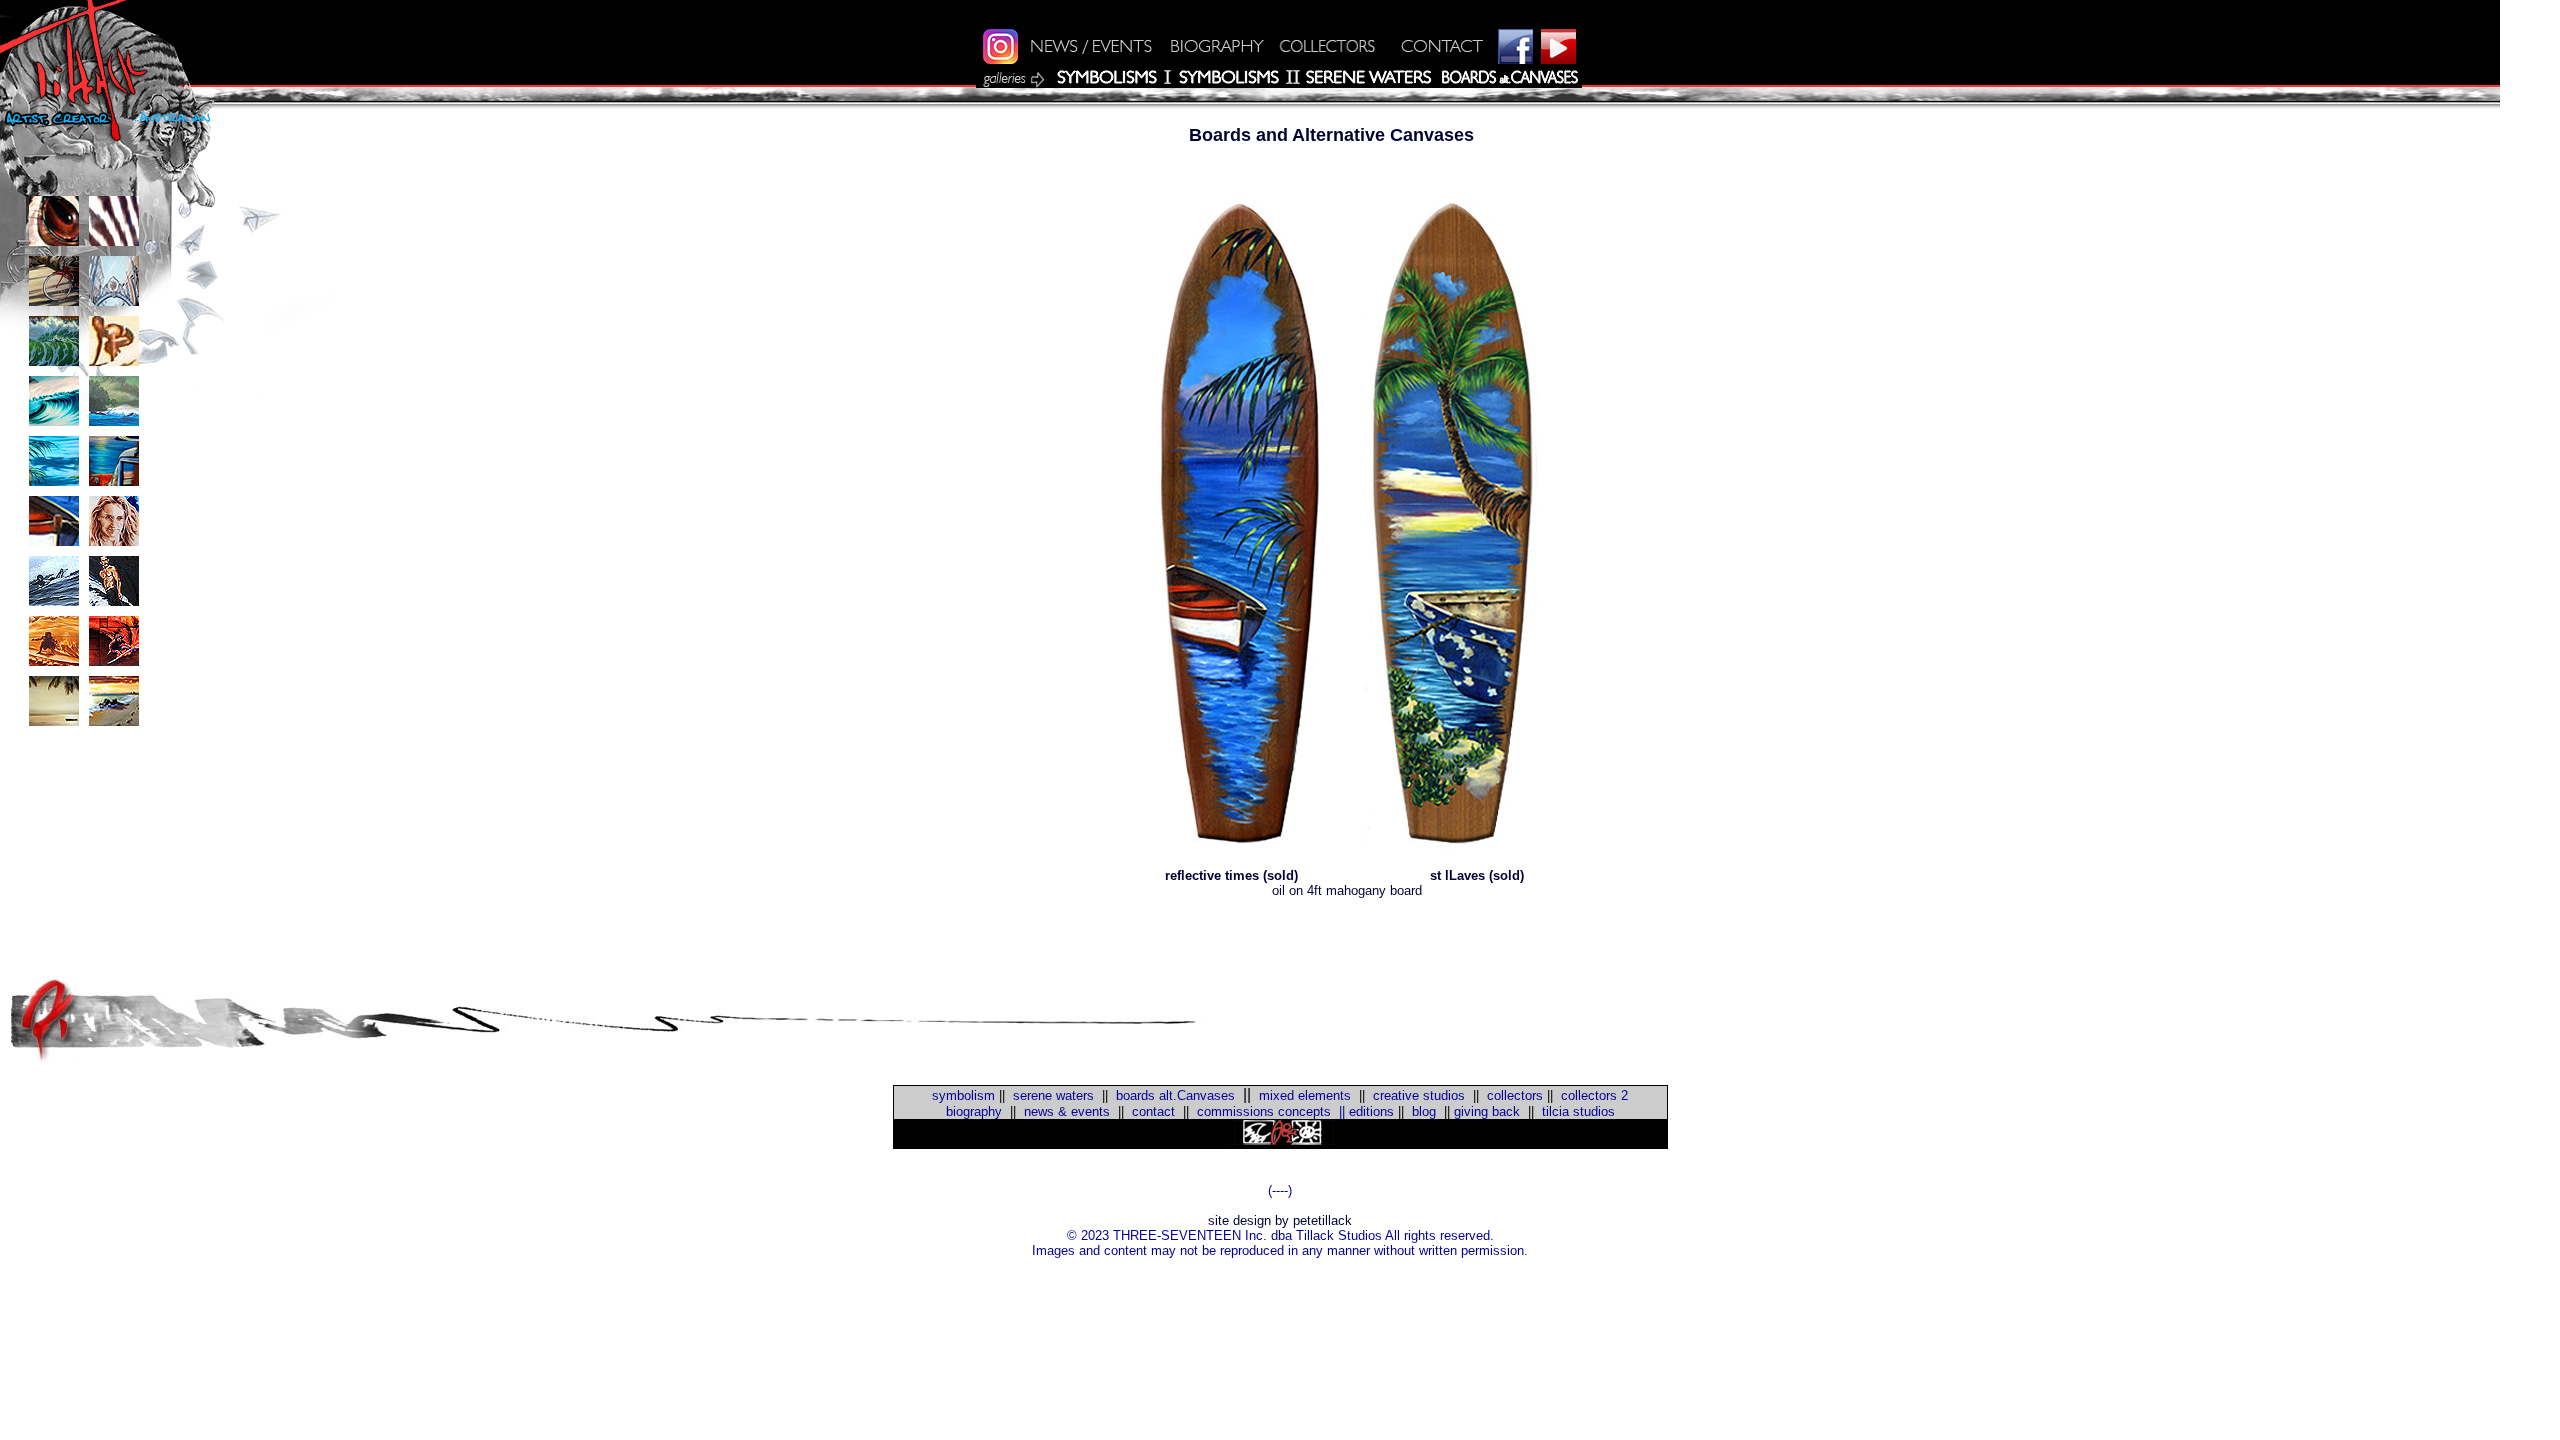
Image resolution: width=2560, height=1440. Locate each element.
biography (974, 1111)
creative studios (1419, 1095)
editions (1371, 1111)
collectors (1515, 1095)
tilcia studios (1578, 1111)
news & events (1067, 1111)
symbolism (963, 1095)
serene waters (1053, 1095)
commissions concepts (1264, 1111)
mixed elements (1305, 1095)
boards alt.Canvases (1175, 1095)
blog (1422, 1111)
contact (1153, 1111)
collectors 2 (1594, 1095)
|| (1338, 1111)
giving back (1487, 1111)
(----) (1280, 1190)
